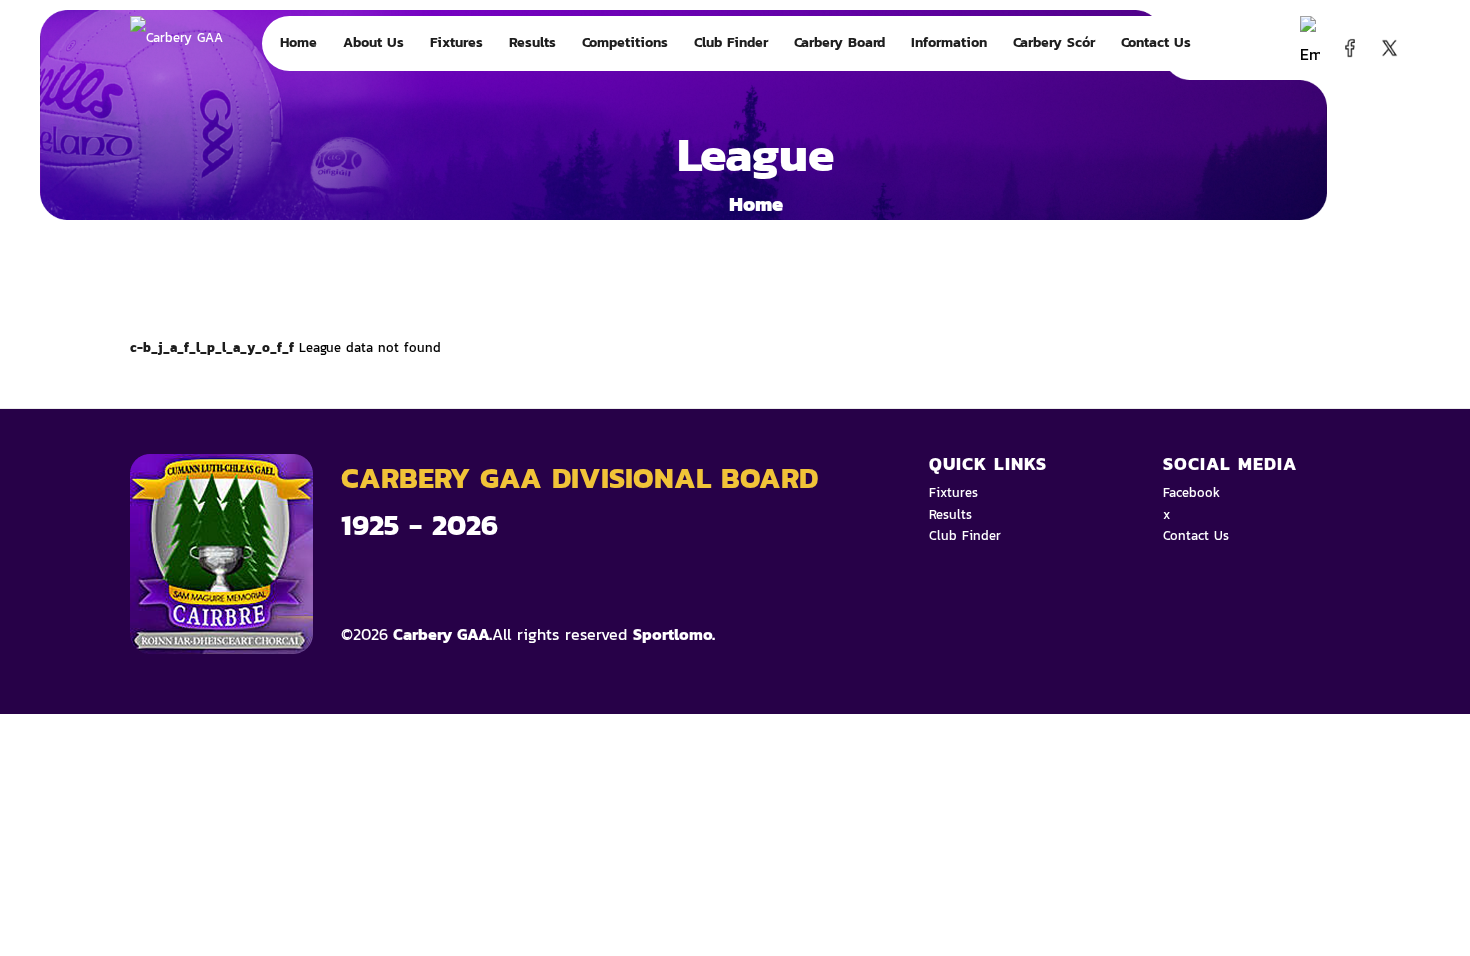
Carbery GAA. (440, 634)
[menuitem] (298, 43)
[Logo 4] (209, 92)
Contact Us (1196, 535)
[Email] (1305, 46)
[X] (1385, 46)
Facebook (1191, 492)
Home (756, 204)
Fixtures (953, 492)
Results (950, 514)
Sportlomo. (674, 634)
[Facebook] (1345, 46)
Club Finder (965, 535)
